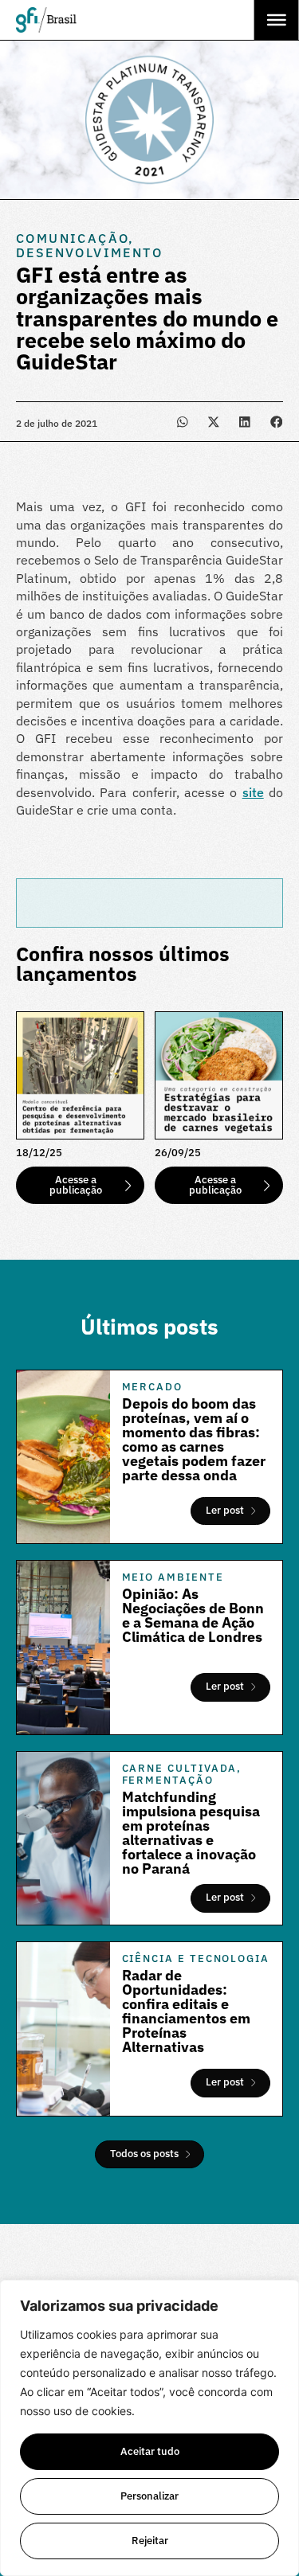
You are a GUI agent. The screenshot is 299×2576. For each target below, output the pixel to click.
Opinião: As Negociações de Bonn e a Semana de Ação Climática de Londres (193, 1615)
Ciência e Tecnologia (196, 1958)
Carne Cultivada (180, 1768)
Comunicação (72, 238)
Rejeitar (150, 2541)
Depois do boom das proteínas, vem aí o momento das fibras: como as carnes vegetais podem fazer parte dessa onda (194, 1439)
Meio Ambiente (173, 1577)
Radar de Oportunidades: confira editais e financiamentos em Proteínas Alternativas (186, 2011)
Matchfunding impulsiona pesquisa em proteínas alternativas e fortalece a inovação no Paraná (191, 1833)
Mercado (152, 1387)
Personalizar (149, 2496)
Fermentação (168, 1780)
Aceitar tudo (150, 2451)
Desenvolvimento (89, 252)
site (253, 792)
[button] (182, 422)
